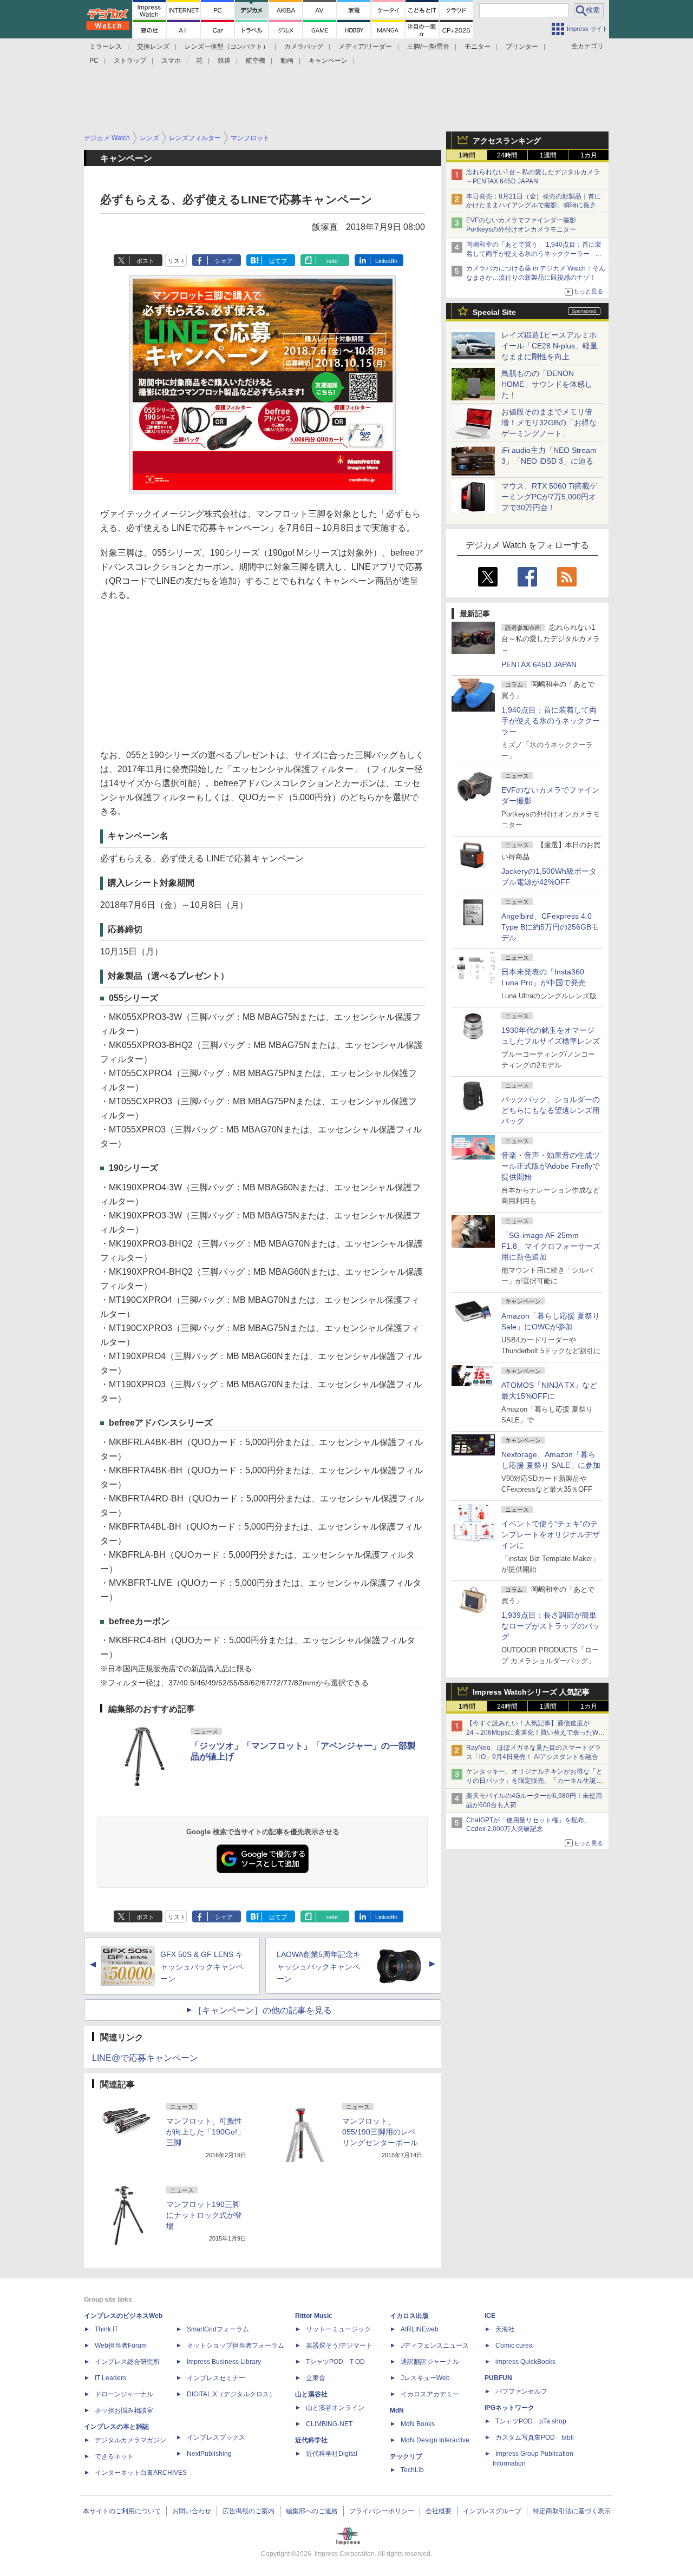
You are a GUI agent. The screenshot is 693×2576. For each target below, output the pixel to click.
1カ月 (589, 155)
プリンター (522, 47)
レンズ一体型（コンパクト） (227, 47)
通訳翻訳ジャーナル (430, 2362)
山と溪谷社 (311, 2394)
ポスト (145, 261)
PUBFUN (498, 2378)
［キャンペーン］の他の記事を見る (263, 2010)
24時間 (507, 155)
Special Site (494, 312)
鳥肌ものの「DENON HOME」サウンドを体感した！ (547, 384)
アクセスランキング (507, 141)
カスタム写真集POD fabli (535, 2437)
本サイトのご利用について (122, 2511)
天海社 (505, 2329)
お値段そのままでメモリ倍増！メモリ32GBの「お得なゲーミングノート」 (549, 423)
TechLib (412, 2470)
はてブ (278, 261)
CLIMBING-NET (329, 2424)
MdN (397, 2410)
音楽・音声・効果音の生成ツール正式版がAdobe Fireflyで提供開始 (551, 1166)
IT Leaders (110, 2378)
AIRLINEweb (420, 2329)
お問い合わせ (192, 2511)
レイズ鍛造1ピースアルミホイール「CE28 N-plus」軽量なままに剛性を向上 (550, 346)
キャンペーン (328, 61)
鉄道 (224, 61)
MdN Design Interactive (435, 2440)
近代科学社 (311, 2440)
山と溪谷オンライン (335, 2408)
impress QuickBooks (525, 2362)
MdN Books (418, 2424)
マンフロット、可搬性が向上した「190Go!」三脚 (205, 2132)
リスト (177, 261)
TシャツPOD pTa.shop (531, 2421)
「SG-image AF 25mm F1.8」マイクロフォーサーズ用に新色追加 (551, 1246)
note (332, 261)
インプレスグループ (492, 2511)
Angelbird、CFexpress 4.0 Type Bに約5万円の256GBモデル (550, 927)
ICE (490, 2316)
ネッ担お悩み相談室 (124, 2410)
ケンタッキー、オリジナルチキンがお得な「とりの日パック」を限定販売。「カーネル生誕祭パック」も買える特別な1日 (534, 1781)
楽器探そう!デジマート (339, 2346)
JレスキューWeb (425, 2378)
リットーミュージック (338, 2329)
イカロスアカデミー (430, 2394)
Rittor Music (314, 2316)
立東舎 (316, 2378)
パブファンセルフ (521, 2391)
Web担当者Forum (121, 2346)
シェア (224, 261)
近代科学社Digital (332, 2454)
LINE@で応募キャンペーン (145, 2058)
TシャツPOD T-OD (335, 2362)
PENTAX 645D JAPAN (539, 664)
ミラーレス (106, 47)
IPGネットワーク (509, 2408)
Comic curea (514, 2346)
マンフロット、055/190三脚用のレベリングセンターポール (380, 2132)
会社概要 (439, 2511)
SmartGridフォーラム (218, 2329)
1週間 (548, 155)
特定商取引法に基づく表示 (572, 2511)
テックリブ (406, 2456)
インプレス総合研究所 (127, 2362)
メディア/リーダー (365, 47)
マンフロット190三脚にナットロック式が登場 (204, 2215)
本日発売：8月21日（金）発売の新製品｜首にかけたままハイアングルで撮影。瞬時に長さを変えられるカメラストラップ (534, 206)
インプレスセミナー (216, 2378)
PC (94, 61)
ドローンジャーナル (124, 2394)
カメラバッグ (304, 47)
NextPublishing (209, 2454)
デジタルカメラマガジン (130, 2440)
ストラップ (130, 61)
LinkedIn (386, 261)
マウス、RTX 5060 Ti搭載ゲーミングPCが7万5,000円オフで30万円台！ (549, 497)
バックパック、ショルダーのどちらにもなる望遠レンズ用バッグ (551, 1110)
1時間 (467, 155)
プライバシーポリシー (382, 2511)
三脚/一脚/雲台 (428, 47)
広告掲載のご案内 (249, 2511)
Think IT (106, 2329)
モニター (478, 47)
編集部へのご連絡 (312, 2511)
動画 (287, 61)
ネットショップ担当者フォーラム (236, 2346)
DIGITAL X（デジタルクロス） (231, 2394)
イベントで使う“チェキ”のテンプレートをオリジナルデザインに (551, 1534)
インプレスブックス (216, 2437)
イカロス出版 (409, 2316)
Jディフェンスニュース (435, 2346)
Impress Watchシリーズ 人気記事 (531, 1692)
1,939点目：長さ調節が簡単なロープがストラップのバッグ (551, 1626)
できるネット (114, 2456)
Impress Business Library (224, 2362)
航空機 (256, 61)
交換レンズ (153, 47)
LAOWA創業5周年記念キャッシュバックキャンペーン (319, 1967)
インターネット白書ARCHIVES (141, 2473)
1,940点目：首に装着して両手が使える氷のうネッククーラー (551, 721)
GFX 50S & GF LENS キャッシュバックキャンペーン (202, 1967)
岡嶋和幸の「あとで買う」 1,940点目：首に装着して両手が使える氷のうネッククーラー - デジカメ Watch (534, 254)
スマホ (171, 61)
